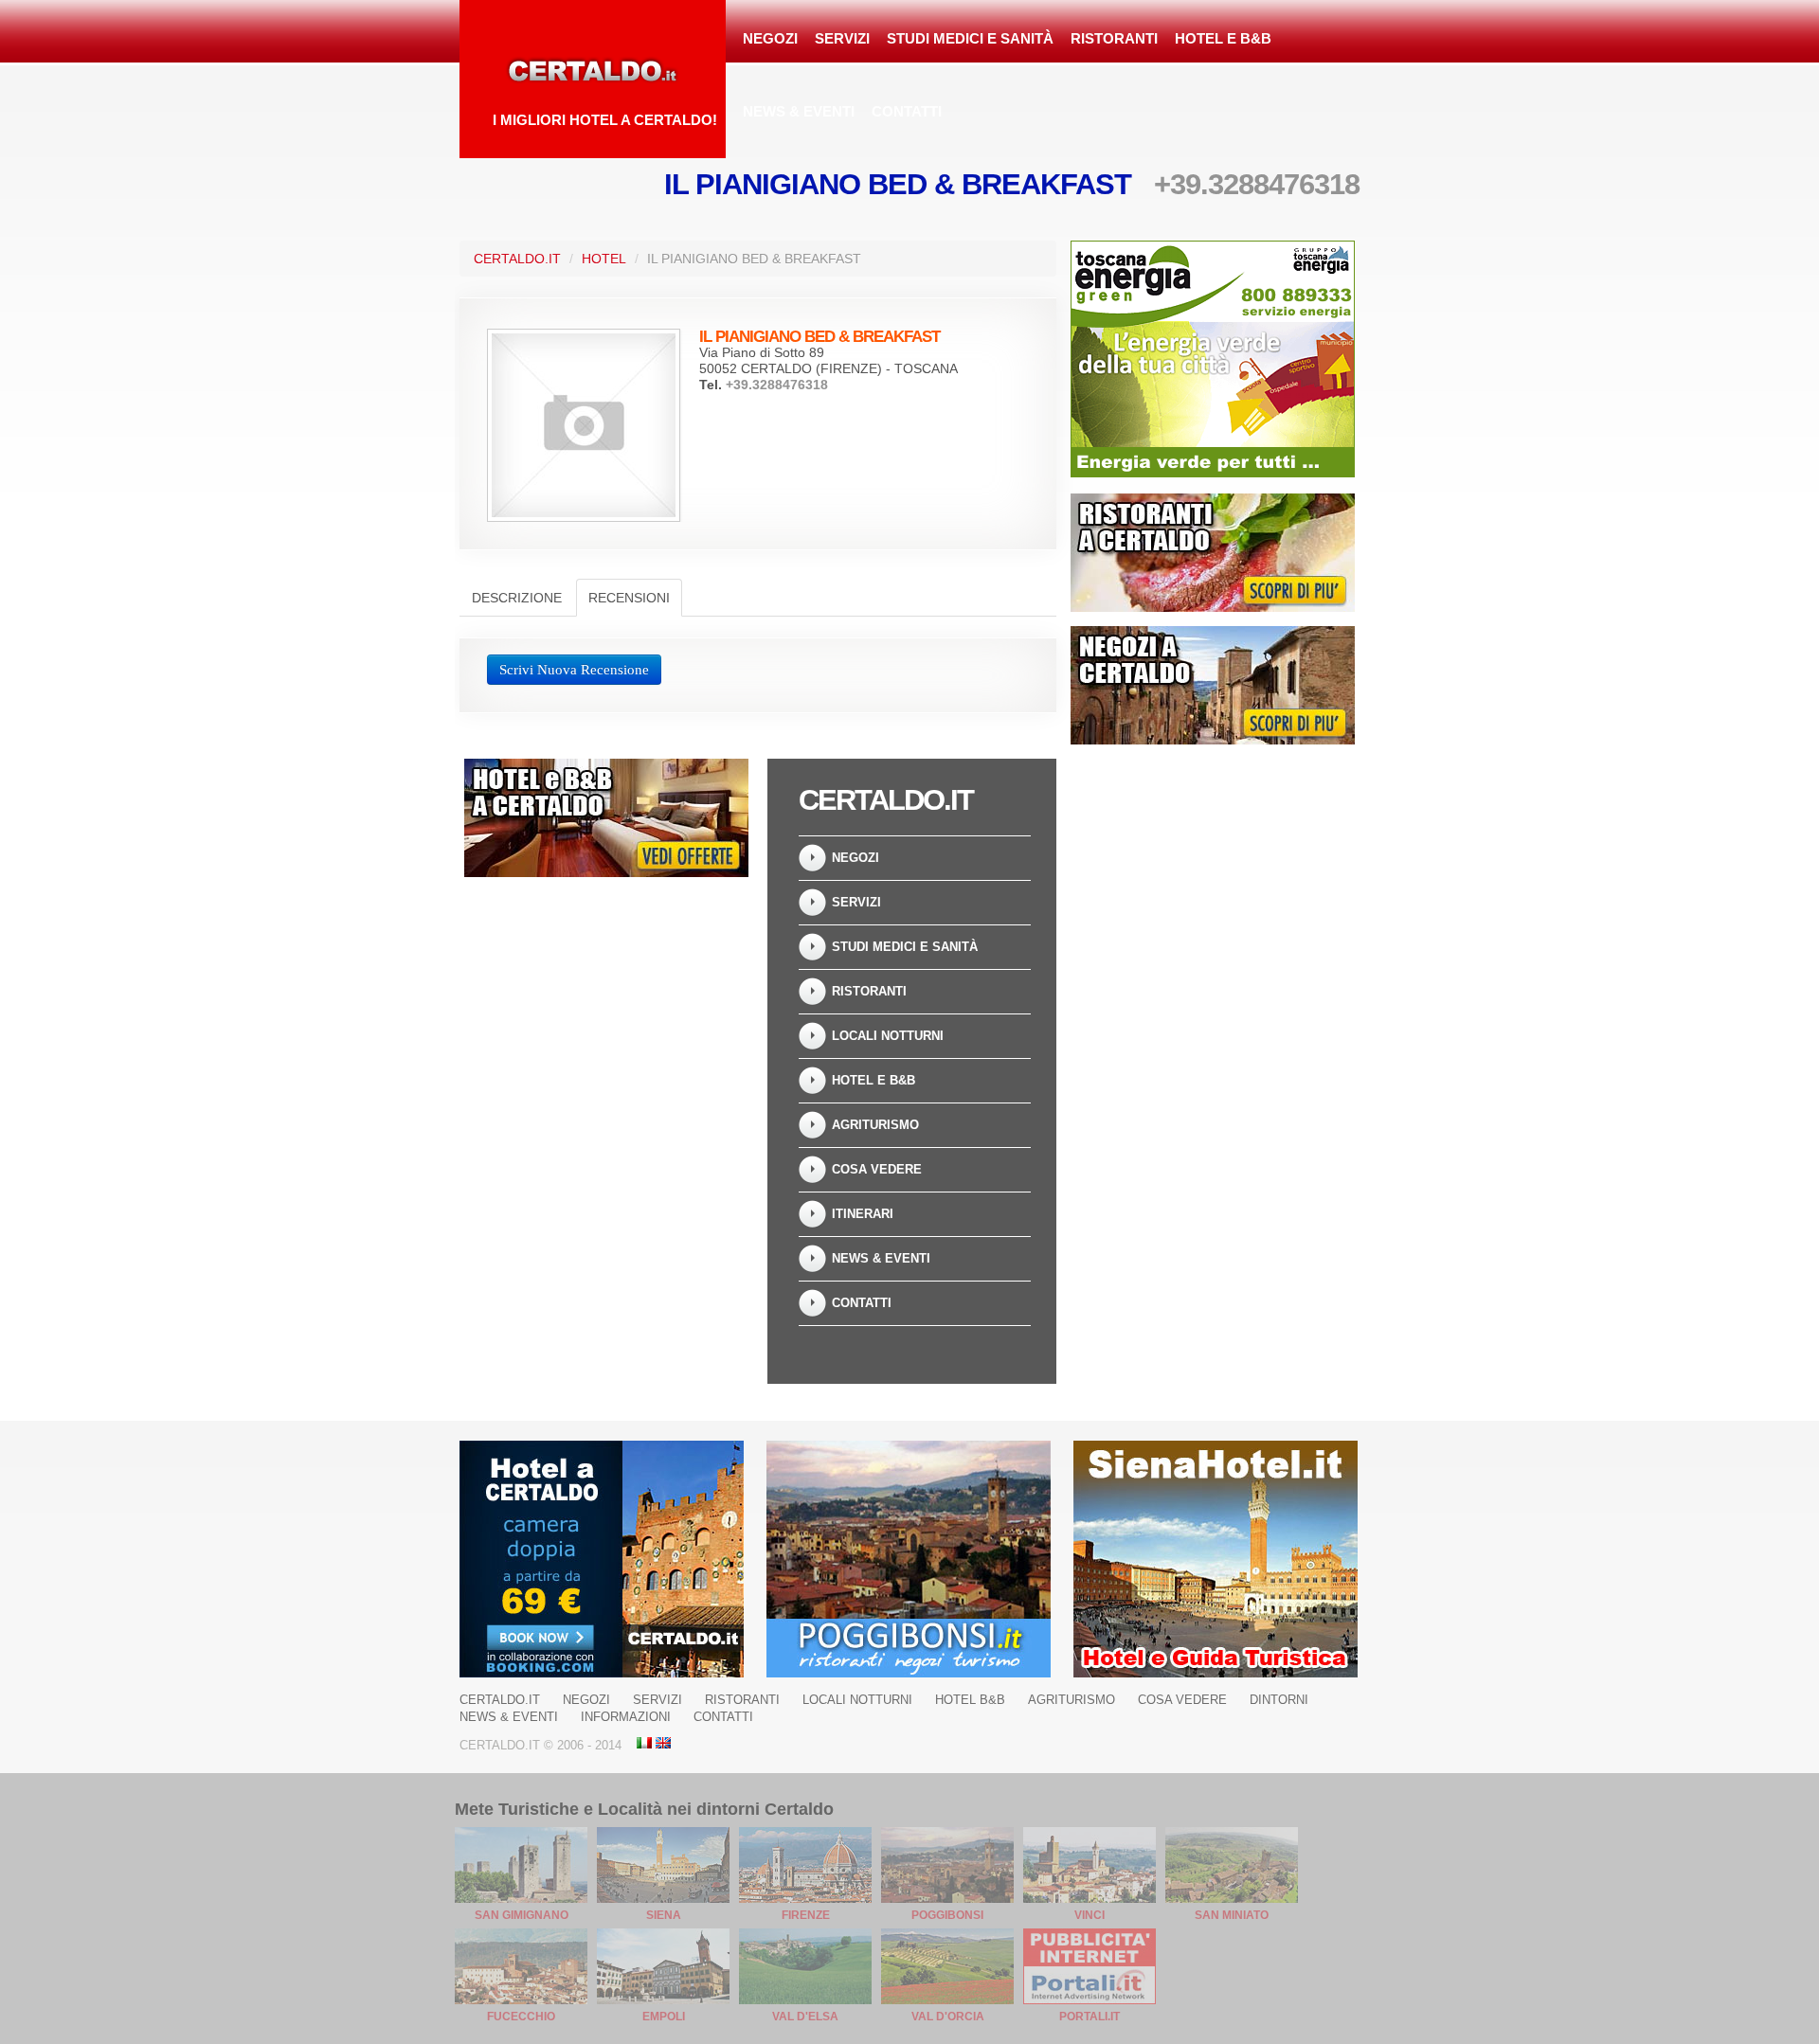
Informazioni (626, 1717)
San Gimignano (522, 1915)
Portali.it (1090, 2017)
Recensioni (629, 598)
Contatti (907, 111)
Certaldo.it (517, 259)
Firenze (806, 1915)
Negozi (770, 38)
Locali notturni (888, 1036)
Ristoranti (1114, 38)
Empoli (664, 2017)
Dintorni (1279, 1700)
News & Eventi (799, 111)
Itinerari (863, 1214)
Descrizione (517, 598)
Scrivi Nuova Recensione (574, 670)
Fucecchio (521, 2017)
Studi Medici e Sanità (970, 38)
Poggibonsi (947, 1915)
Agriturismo (875, 1125)
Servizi (842, 38)
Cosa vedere (877, 1169)
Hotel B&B (970, 1700)
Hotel (604, 259)
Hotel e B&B (1223, 38)
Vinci (1090, 1915)
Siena (664, 1915)
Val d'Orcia (948, 2017)
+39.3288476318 (1257, 184)
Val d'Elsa (805, 2017)
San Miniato (1232, 1915)
